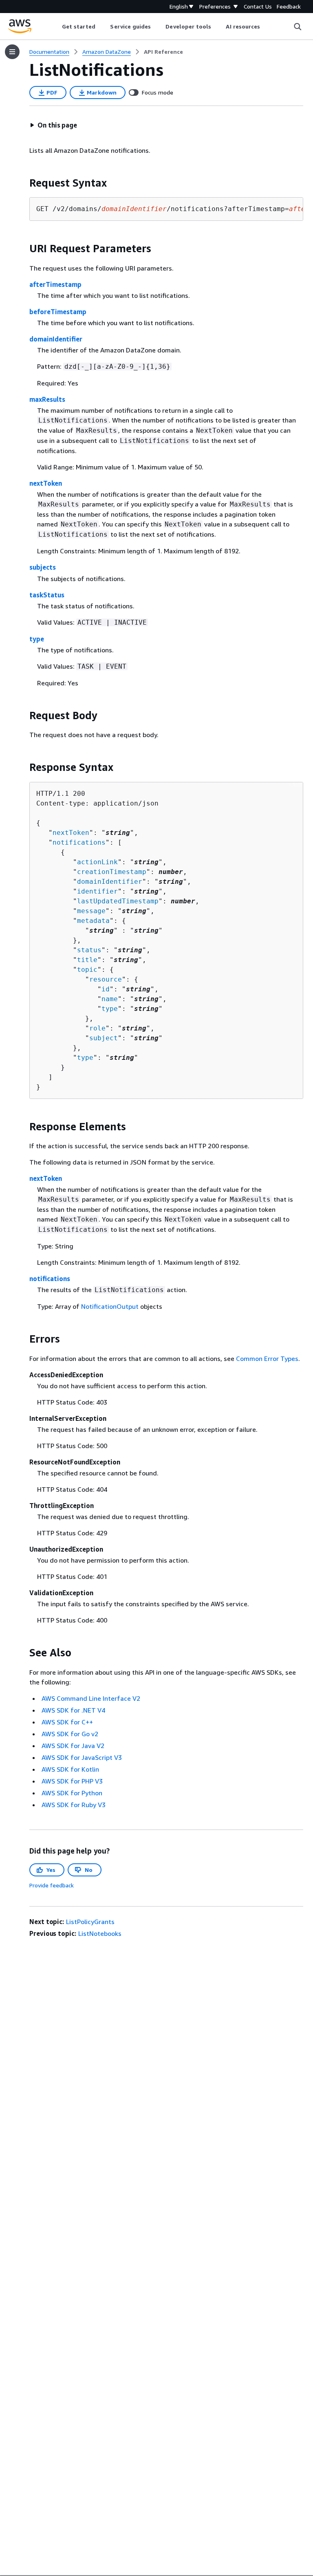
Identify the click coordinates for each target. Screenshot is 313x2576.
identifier (97, 891)
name (110, 999)
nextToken (46, 483)
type (37, 639)
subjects (43, 567)
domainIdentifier (56, 339)
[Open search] (298, 26)
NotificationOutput (110, 1306)
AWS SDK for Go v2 (70, 1734)
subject (104, 1038)
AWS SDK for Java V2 (73, 1746)
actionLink (97, 862)
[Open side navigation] (12, 52)
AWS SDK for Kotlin (70, 1769)
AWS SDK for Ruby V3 (74, 1805)
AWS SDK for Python (72, 1793)
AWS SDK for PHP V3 (72, 1781)
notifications (79, 842)
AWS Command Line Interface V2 (91, 1698)
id (106, 989)
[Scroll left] (56, 26)
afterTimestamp (55, 284)
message (91, 911)
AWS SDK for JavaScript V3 (82, 1757)
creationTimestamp (112, 872)
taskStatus (47, 595)
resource (106, 979)
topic (87, 970)
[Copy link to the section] (23, 183)
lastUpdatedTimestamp (118, 901)
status (89, 950)
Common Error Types (267, 1358)
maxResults (47, 399)
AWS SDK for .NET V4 (73, 1710)
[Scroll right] (266, 26)
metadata (93, 921)
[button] (53, 125)
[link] (163, 52)
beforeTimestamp (58, 312)
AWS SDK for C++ (67, 1722)
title (87, 960)
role (97, 1028)
